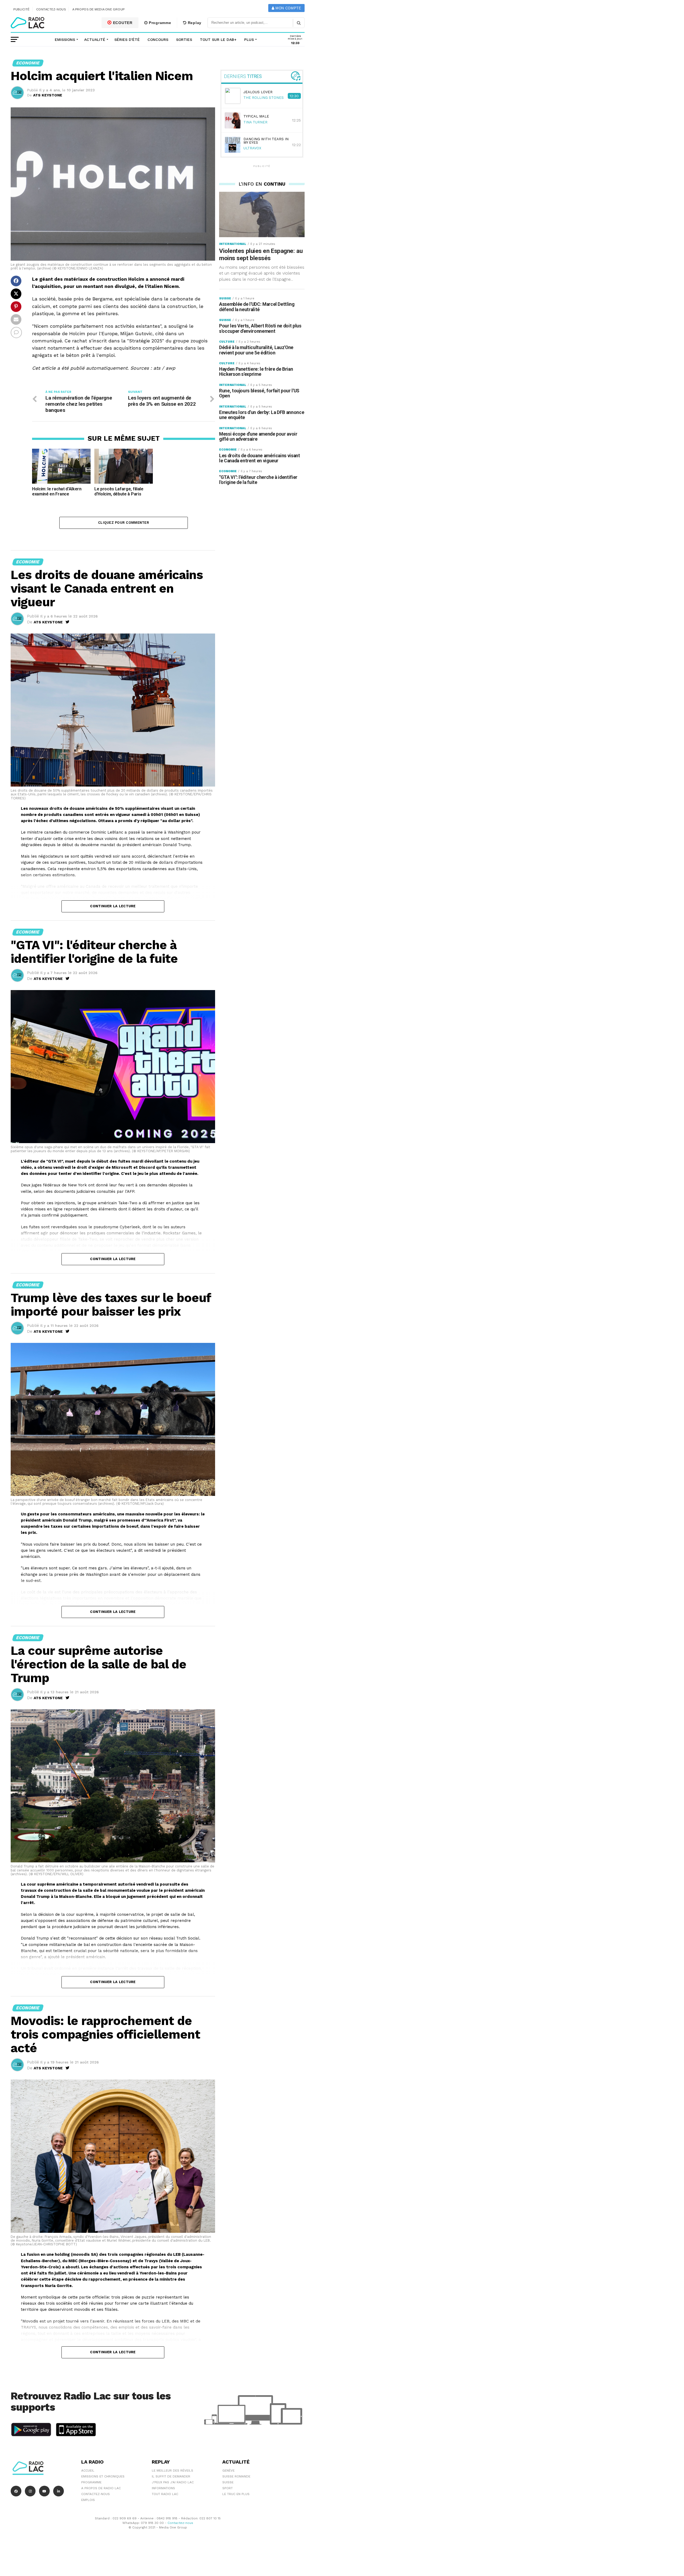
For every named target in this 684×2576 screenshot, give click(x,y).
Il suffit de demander (171, 2476)
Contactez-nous (51, 9)
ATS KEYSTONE (48, 95)
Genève (228, 2471)
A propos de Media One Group (99, 9)
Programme (159, 23)
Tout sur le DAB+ (218, 40)
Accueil (88, 2471)
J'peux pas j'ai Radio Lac (173, 2482)
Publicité (22, 9)
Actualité (95, 40)
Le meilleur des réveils (172, 2471)
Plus (249, 40)
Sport (228, 2488)
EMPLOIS (88, 2500)
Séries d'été (127, 40)
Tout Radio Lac (165, 2494)
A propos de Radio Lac (101, 2488)
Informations (163, 2488)
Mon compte (288, 8)
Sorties (184, 40)
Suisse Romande (236, 2476)
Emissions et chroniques (103, 2476)
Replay (194, 23)
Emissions (65, 40)
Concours (158, 40)
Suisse (228, 2482)
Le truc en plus (236, 2494)
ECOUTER (122, 23)
